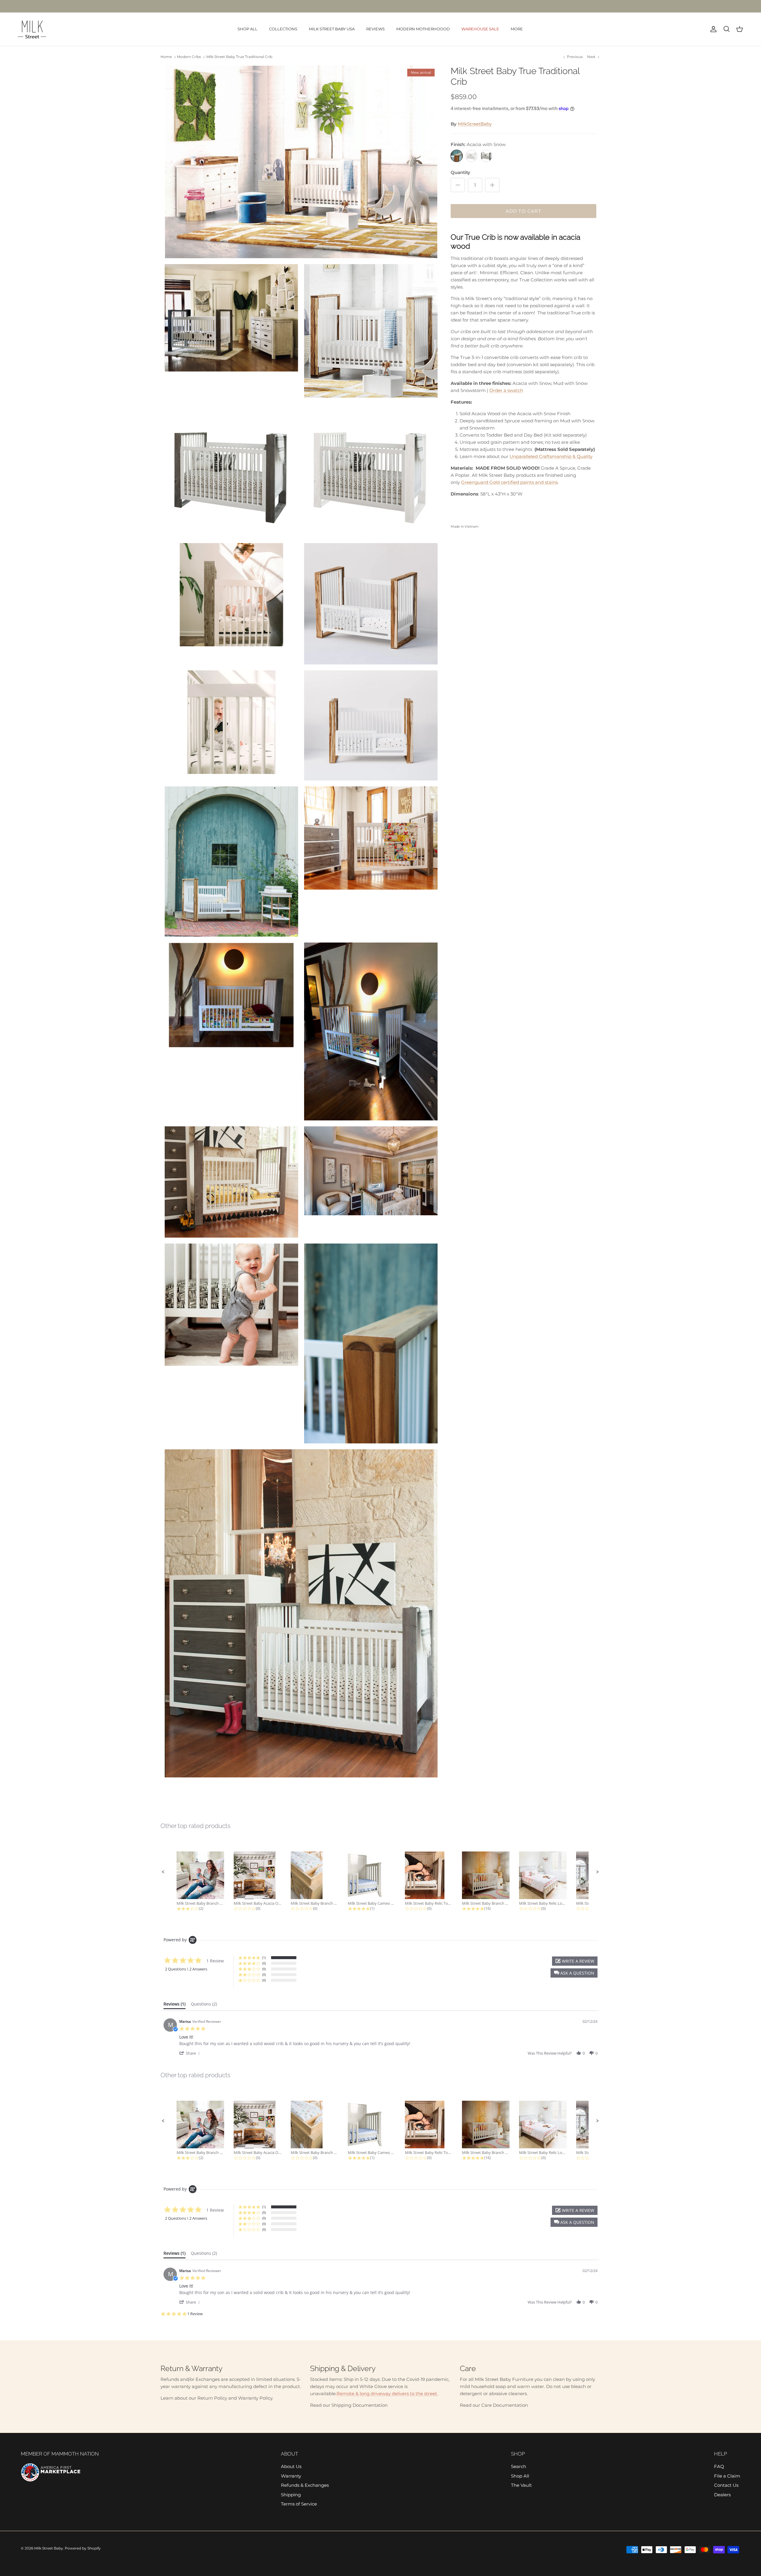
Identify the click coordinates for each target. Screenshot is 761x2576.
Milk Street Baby (49, 2548)
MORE (517, 29)
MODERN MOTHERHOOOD (423, 29)
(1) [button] (264, 1958)
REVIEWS (375, 29)
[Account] (712, 29)
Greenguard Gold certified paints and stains (509, 482)
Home (166, 57)
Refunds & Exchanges (305, 2485)
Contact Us (726, 2485)
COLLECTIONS (283, 29)
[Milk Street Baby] (32, 29)
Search (519, 2466)
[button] (163, 1872)
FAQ (719, 2466)
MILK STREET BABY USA (332, 29)
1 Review (195, 2314)
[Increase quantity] (492, 185)
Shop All (520, 2476)
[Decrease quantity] (458, 185)
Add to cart (523, 211)
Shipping (291, 2495)
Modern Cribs (189, 57)
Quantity (460, 172)
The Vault (521, 2485)
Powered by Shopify (83, 2548)
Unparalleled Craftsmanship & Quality (551, 456)
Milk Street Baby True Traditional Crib (239, 57)
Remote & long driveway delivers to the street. (387, 2394)
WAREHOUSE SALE (480, 29)
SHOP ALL (247, 29)
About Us (291, 2466)
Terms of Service (299, 2504)
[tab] (174, 2005)
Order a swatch (506, 390)
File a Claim (727, 2476)
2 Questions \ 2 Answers (186, 1969)
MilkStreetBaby (475, 124)
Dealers (722, 2495)
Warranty (291, 2476)
